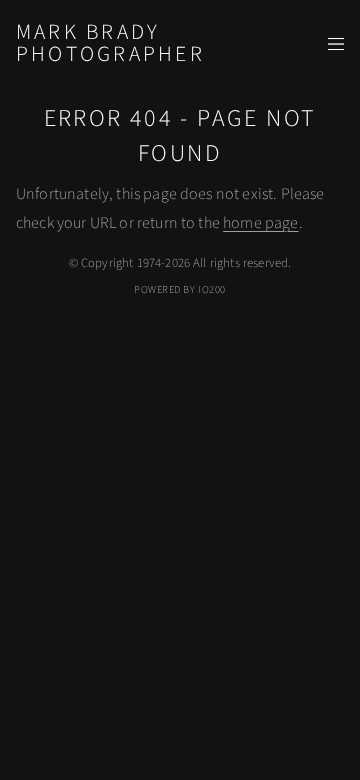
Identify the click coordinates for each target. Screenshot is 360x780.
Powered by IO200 (179, 289)
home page (260, 223)
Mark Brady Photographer (110, 43)
